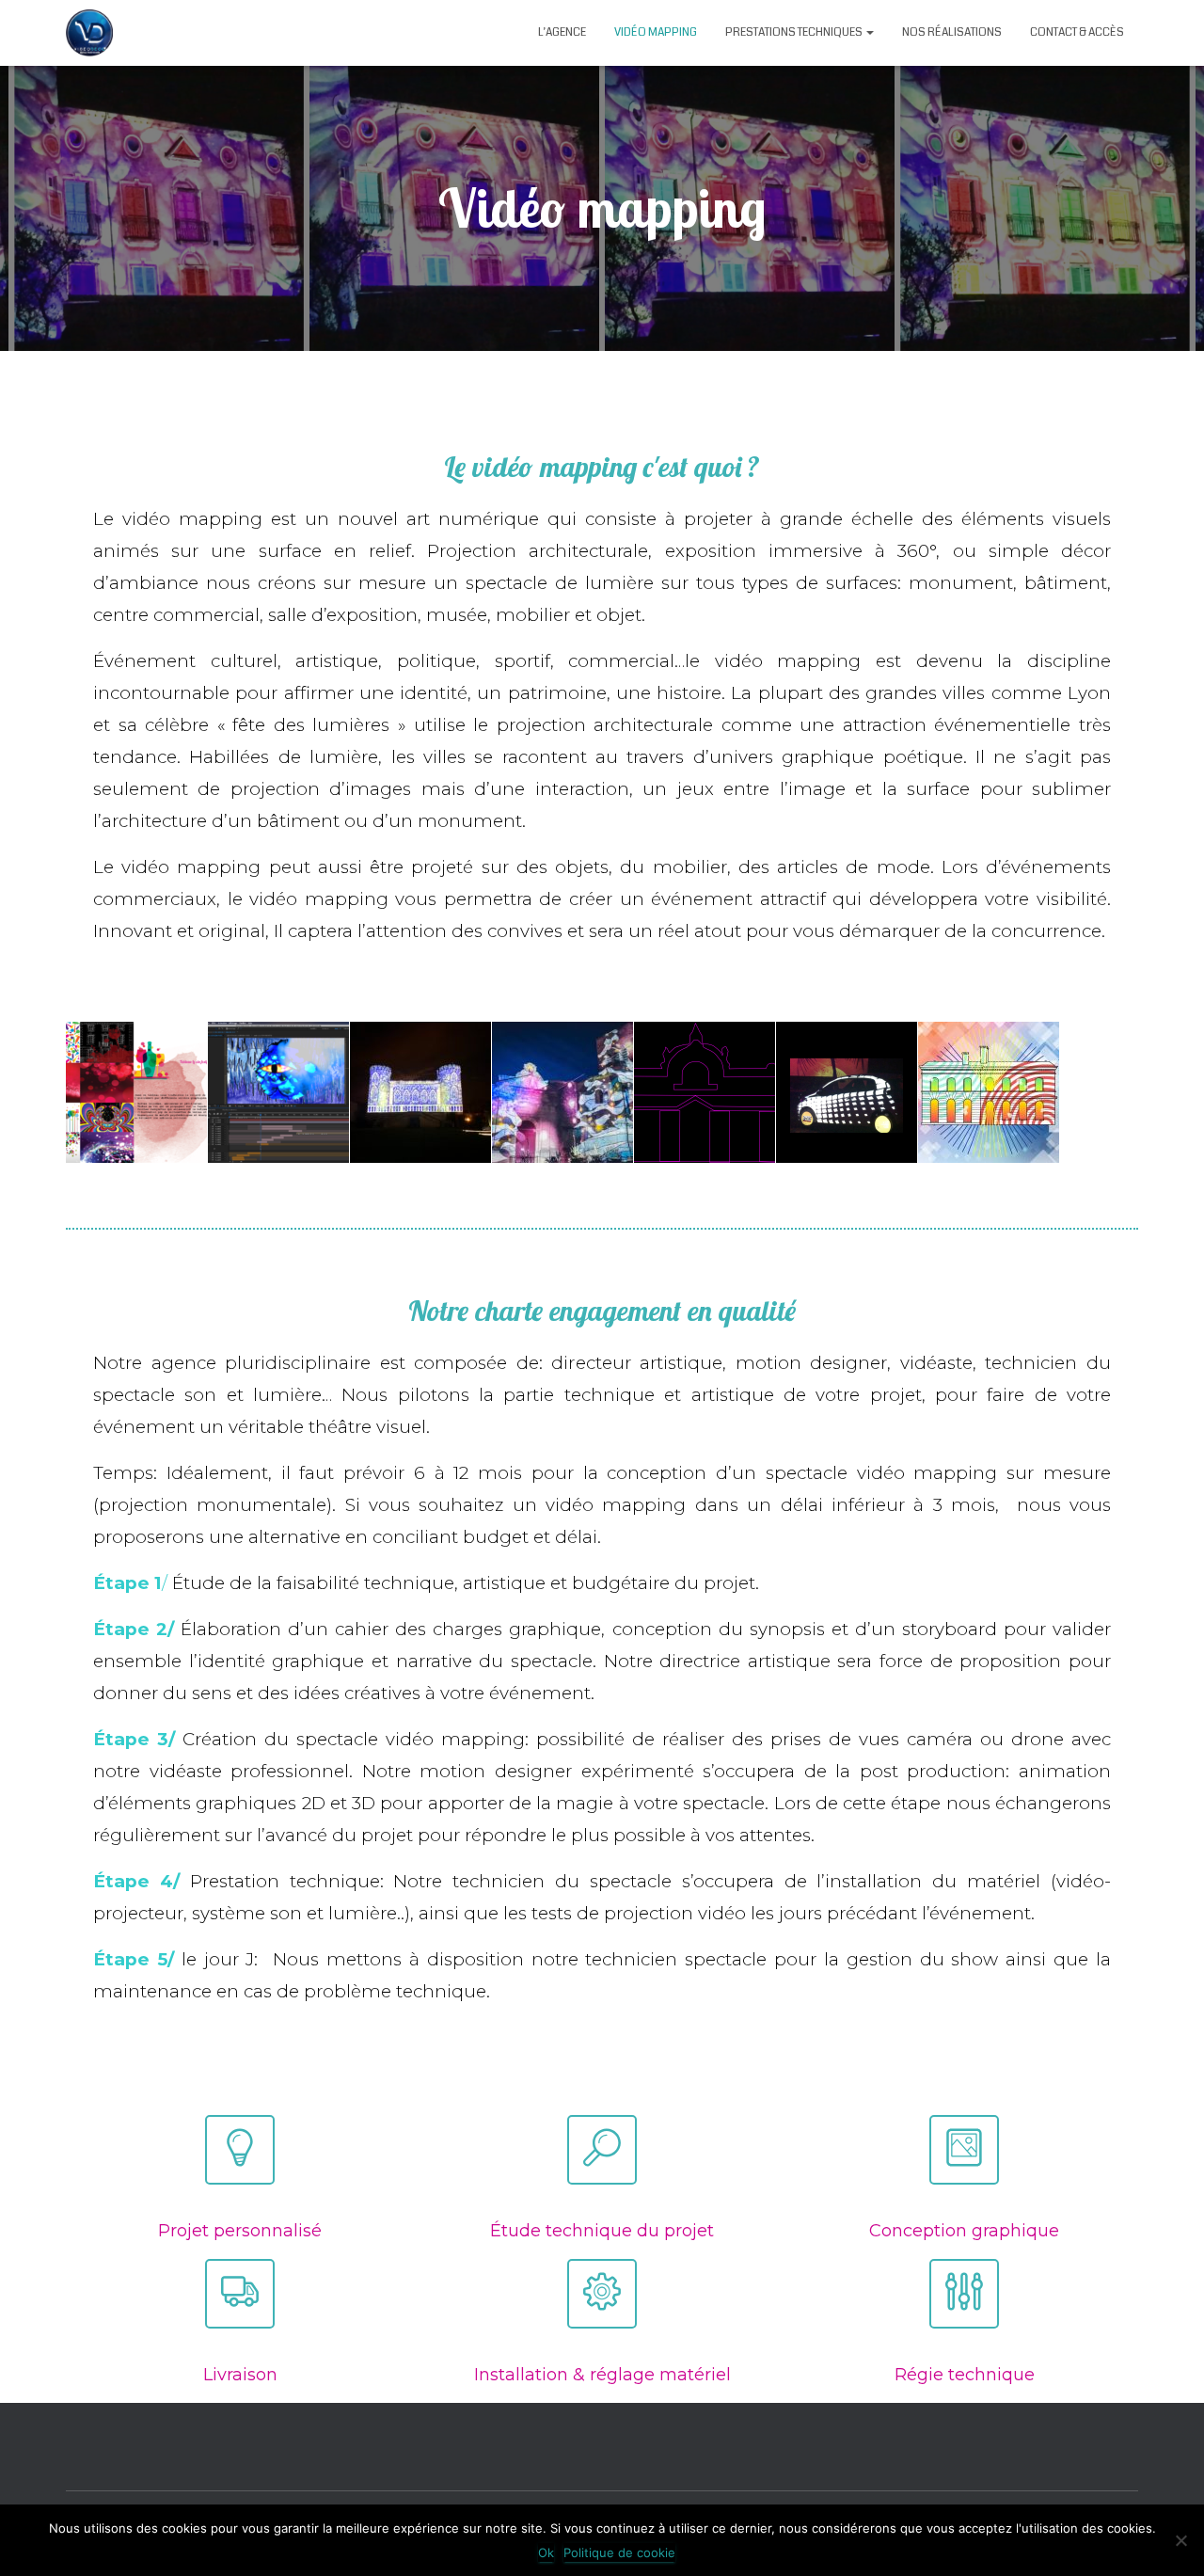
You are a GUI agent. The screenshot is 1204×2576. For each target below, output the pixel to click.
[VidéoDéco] (89, 33)
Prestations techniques (795, 32)
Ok (546, 2552)
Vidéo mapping (656, 32)
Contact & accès (1077, 32)
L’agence (562, 32)
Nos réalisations (952, 32)
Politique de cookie (619, 2552)
